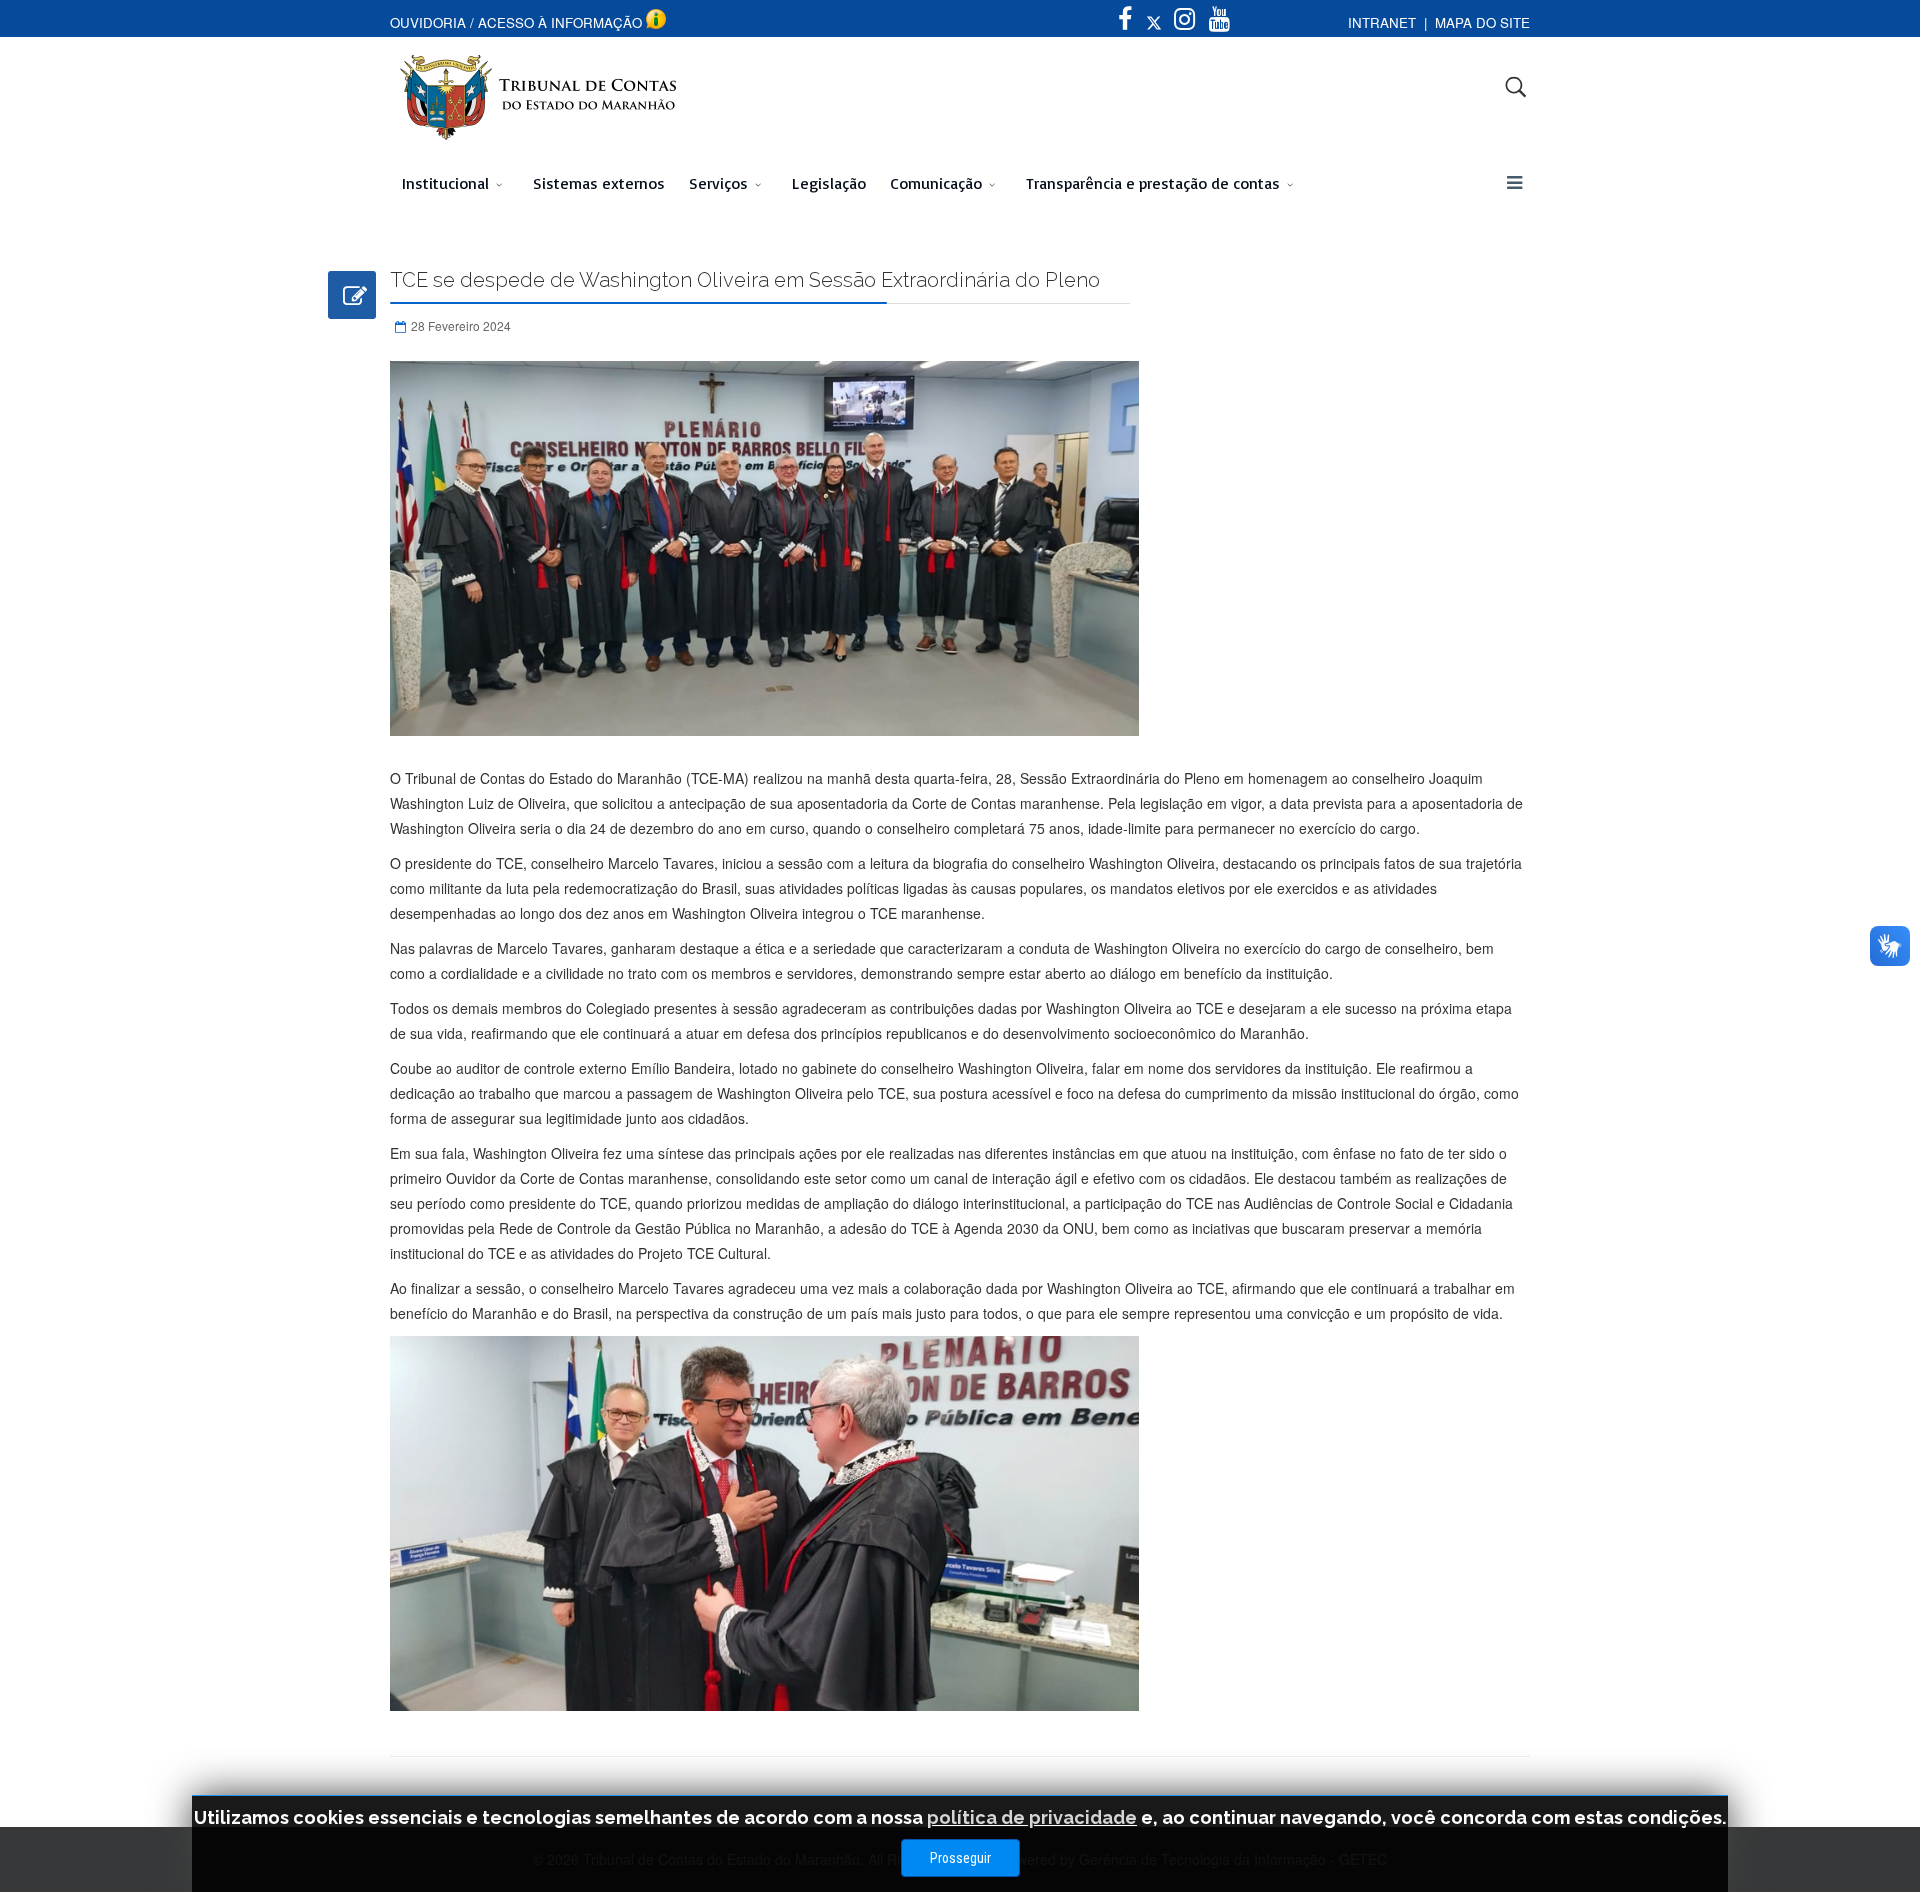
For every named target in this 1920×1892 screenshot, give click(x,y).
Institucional (445, 183)
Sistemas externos (599, 183)
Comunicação (936, 183)
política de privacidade (1032, 1817)
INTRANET (1382, 22)
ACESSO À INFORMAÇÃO (560, 22)
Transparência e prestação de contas (1153, 183)
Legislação (829, 183)
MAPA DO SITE (1482, 22)
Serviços (718, 183)
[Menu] (1514, 183)
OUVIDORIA (428, 22)
